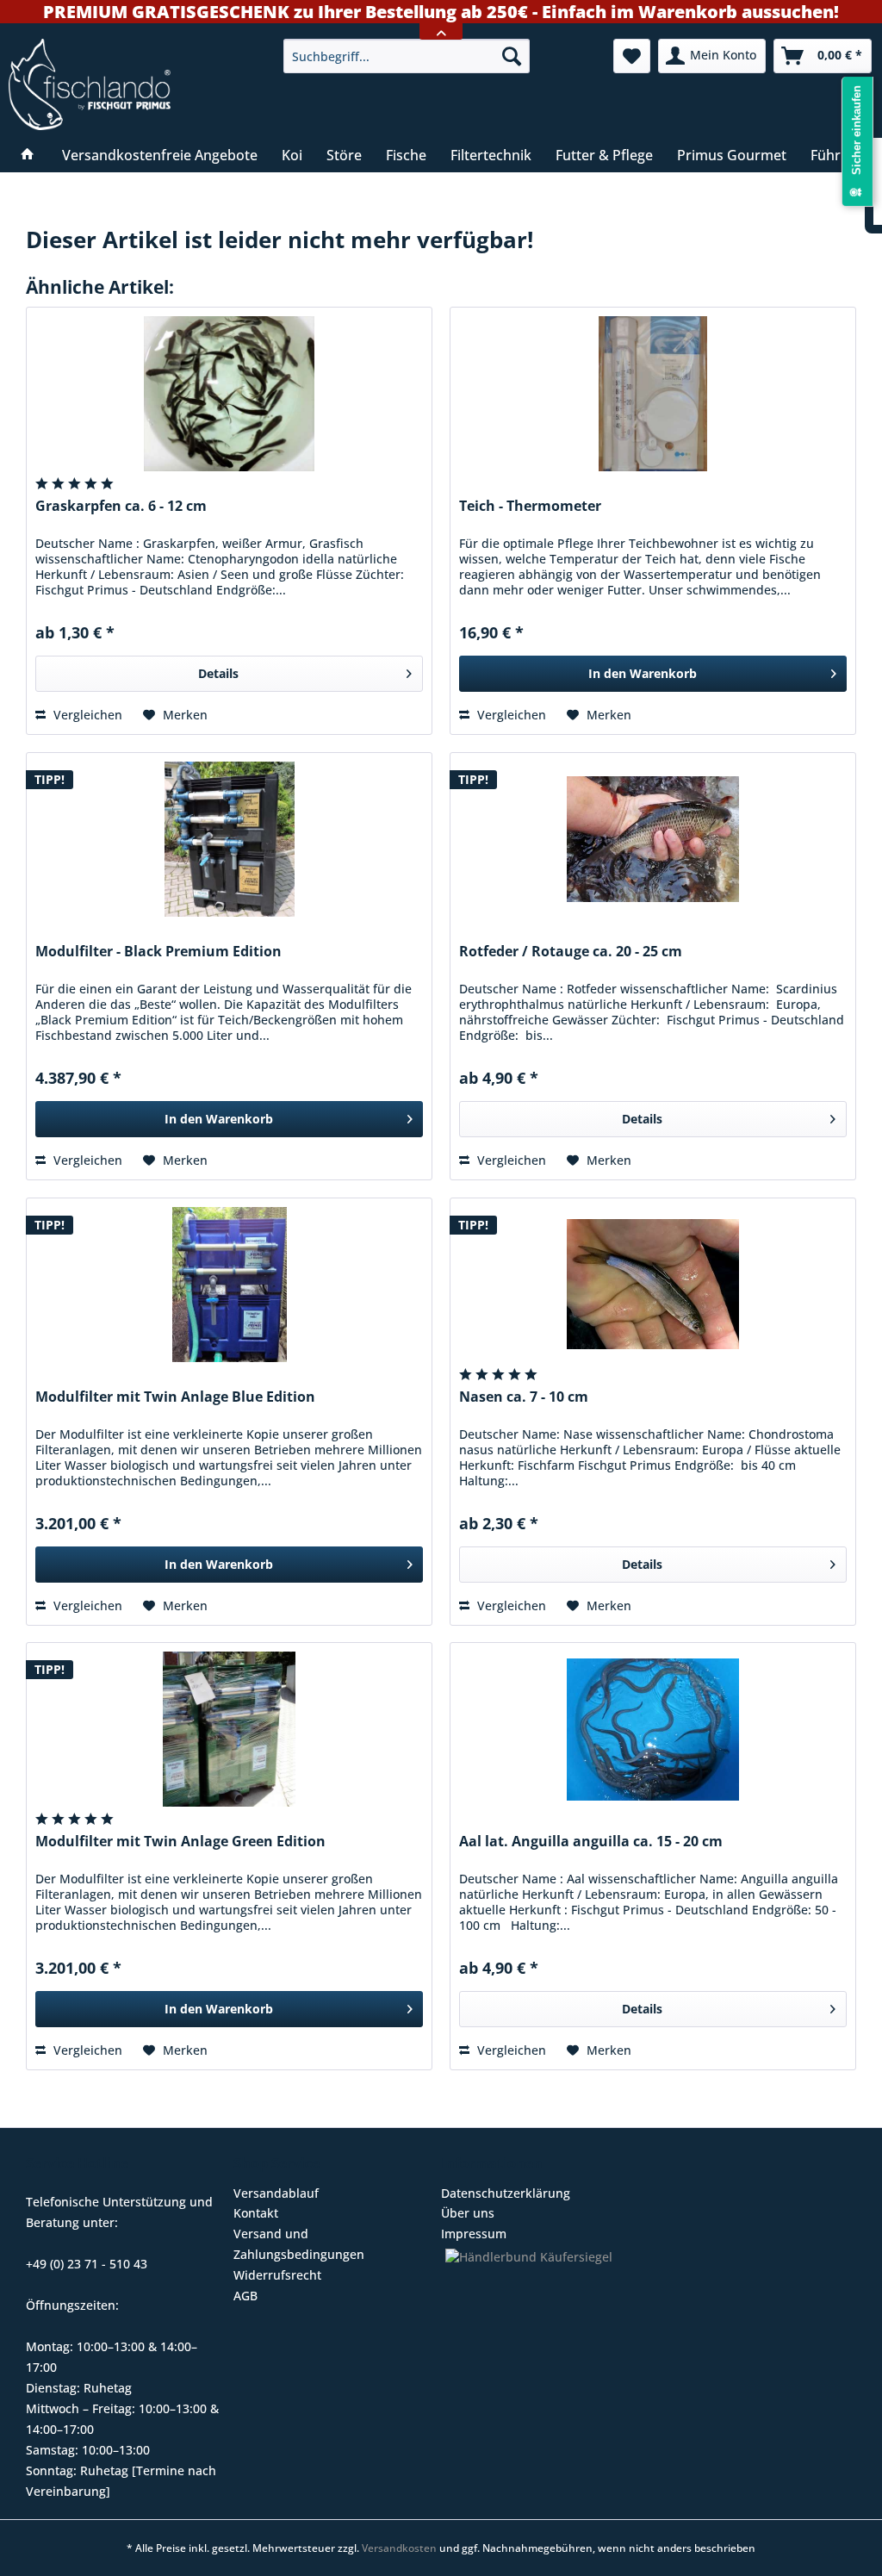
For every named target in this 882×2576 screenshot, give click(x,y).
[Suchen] (512, 56)
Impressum (474, 2234)
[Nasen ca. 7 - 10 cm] (653, 1285)
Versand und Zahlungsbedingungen (299, 2244)
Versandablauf (276, 2193)
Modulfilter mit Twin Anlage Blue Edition (175, 1397)
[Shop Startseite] (137, 84)
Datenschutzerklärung (506, 2193)
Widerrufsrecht (277, 2275)
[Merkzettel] (632, 56)
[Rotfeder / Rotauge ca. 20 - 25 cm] (653, 839)
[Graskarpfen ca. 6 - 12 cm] (229, 394)
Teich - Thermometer (530, 506)
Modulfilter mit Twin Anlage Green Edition (180, 1842)
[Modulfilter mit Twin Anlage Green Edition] (229, 1729)
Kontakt (256, 2213)
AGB (245, 2296)
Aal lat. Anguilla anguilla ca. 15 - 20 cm (591, 1842)
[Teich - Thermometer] (653, 394)
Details (218, 673)
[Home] (28, 155)
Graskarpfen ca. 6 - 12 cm (121, 506)
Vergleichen (86, 715)
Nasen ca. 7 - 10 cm (524, 1397)
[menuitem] (407, 56)
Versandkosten (399, 2548)
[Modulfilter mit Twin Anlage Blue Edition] (229, 1285)
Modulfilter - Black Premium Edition (158, 952)
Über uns (468, 2213)
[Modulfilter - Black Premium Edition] (229, 839)
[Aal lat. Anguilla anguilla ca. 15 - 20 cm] (653, 1729)
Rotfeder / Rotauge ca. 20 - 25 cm (571, 952)
